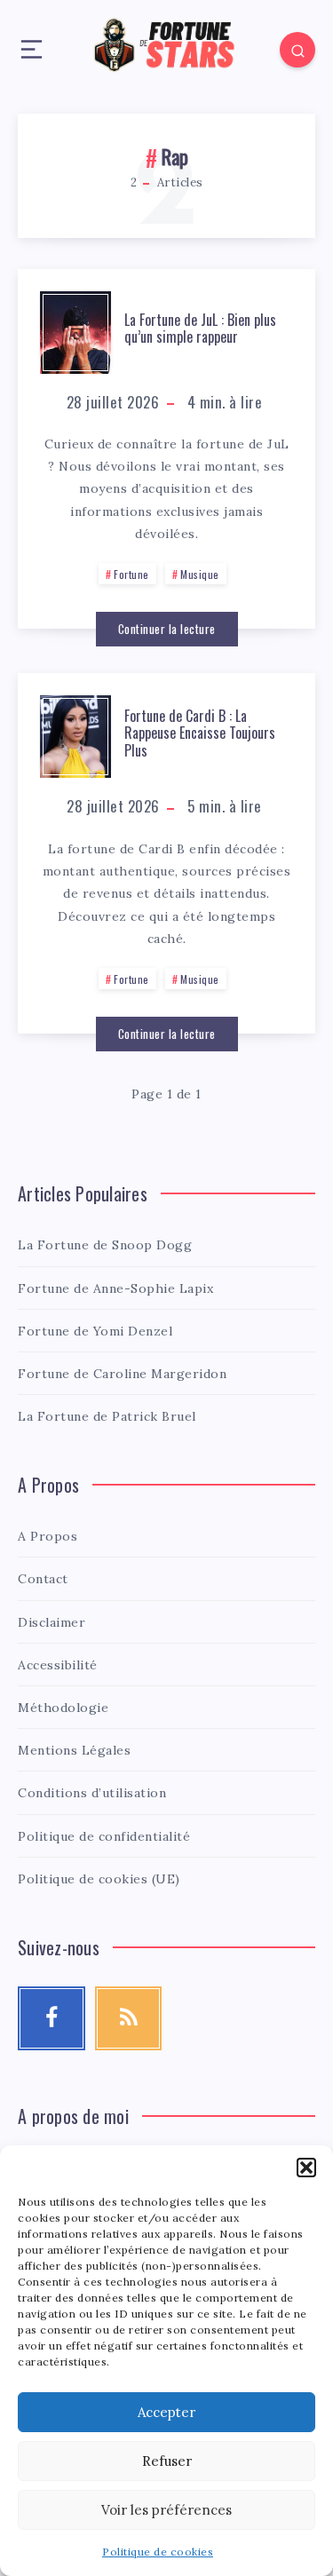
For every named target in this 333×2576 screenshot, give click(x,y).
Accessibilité (58, 1665)
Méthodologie (63, 1708)
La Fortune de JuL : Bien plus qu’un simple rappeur (200, 328)
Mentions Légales (74, 1750)
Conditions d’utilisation (92, 1793)
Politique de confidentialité (104, 1836)
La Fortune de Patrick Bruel (107, 1416)
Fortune (131, 574)
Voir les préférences (166, 2510)
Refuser (167, 2461)
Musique (200, 574)
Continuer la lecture (167, 629)
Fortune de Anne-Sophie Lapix (115, 1288)
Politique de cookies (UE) (99, 1879)
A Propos (48, 1536)
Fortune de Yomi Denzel (95, 1331)
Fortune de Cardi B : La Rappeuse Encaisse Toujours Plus (200, 733)
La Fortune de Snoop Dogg (105, 1245)
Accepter (166, 2412)
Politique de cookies (158, 2552)
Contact (43, 1579)
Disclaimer (52, 1622)
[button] (306, 2168)
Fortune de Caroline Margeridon (122, 1374)
